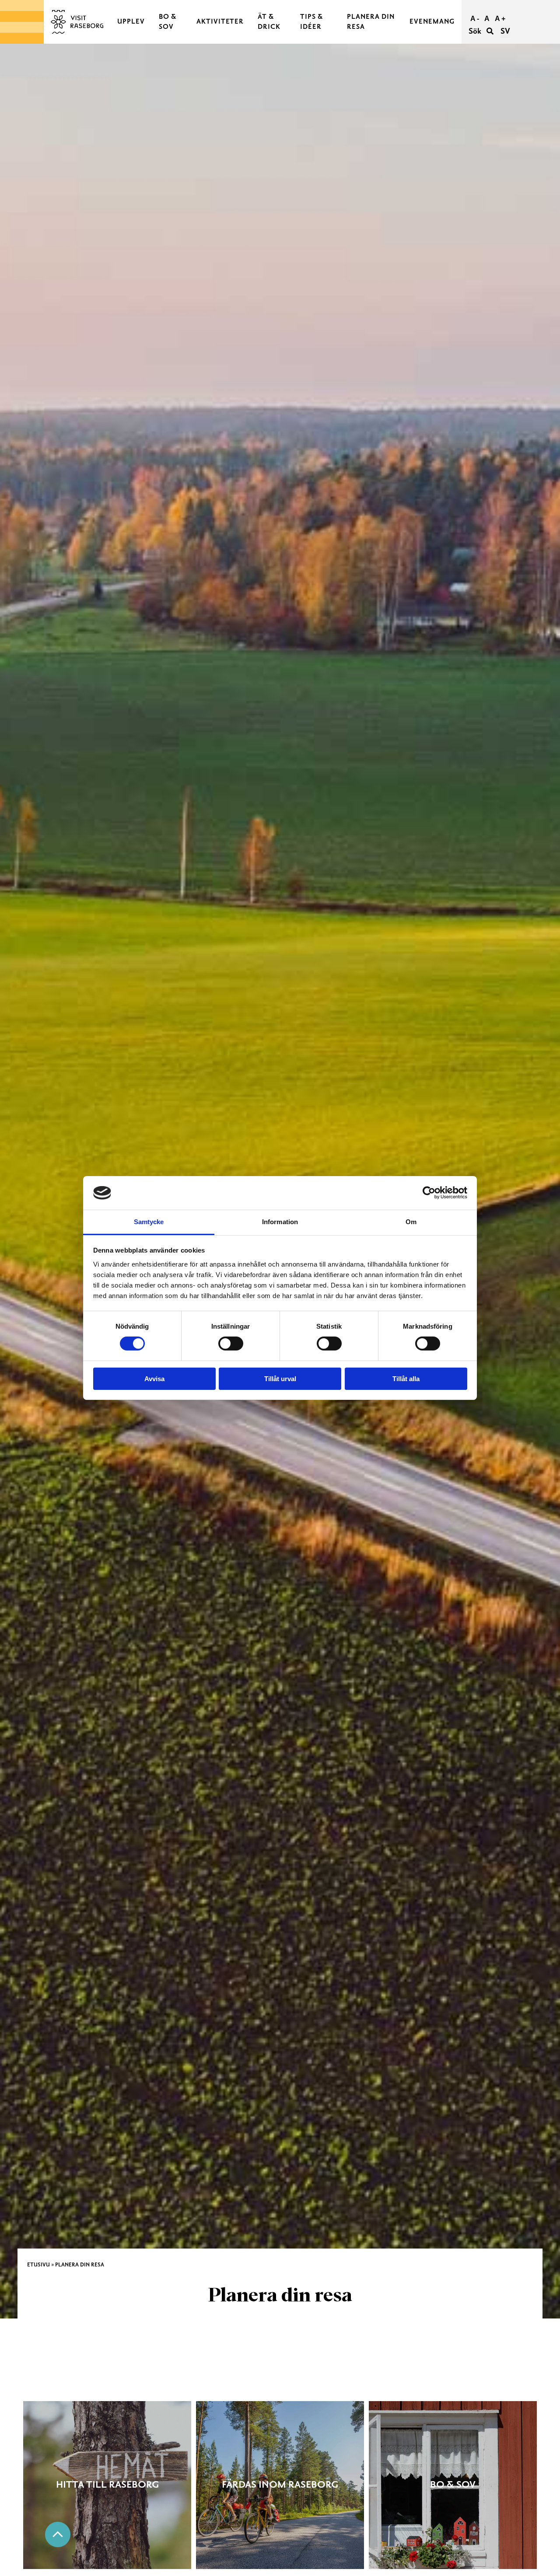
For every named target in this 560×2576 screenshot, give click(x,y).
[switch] (231, 1344)
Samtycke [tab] (149, 1222)
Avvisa (154, 1379)
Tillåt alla (406, 1379)
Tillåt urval (280, 1379)
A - (475, 19)
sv (505, 31)
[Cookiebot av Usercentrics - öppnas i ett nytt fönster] (429, 1193)
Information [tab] (280, 1222)
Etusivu (38, 2265)
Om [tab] (411, 1222)
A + (500, 19)
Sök (476, 31)
